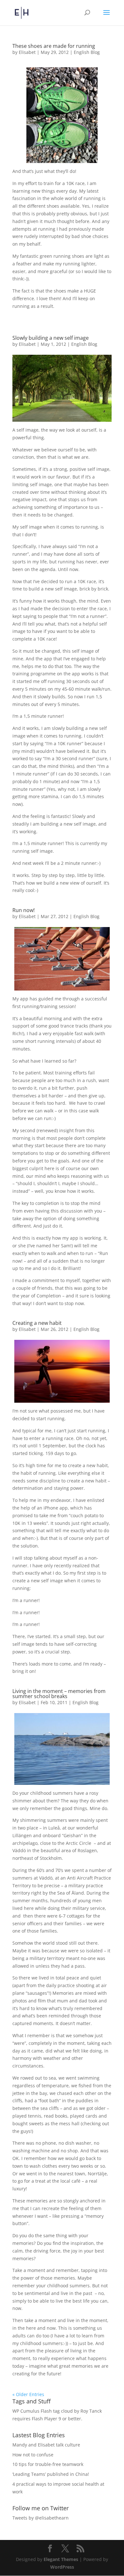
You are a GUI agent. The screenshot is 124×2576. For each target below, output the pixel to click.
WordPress (62, 2567)
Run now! (24, 910)
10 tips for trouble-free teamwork (48, 2464)
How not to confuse (33, 2455)
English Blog (87, 52)
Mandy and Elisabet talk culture (46, 2445)
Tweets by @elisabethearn (41, 2518)
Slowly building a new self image (51, 338)
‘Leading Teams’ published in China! (51, 2474)
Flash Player (45, 2419)
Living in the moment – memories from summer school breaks (59, 1694)
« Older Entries (28, 2394)
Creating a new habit (37, 1323)
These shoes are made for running (54, 46)
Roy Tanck (91, 2411)
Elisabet (27, 52)
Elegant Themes (61, 2559)
